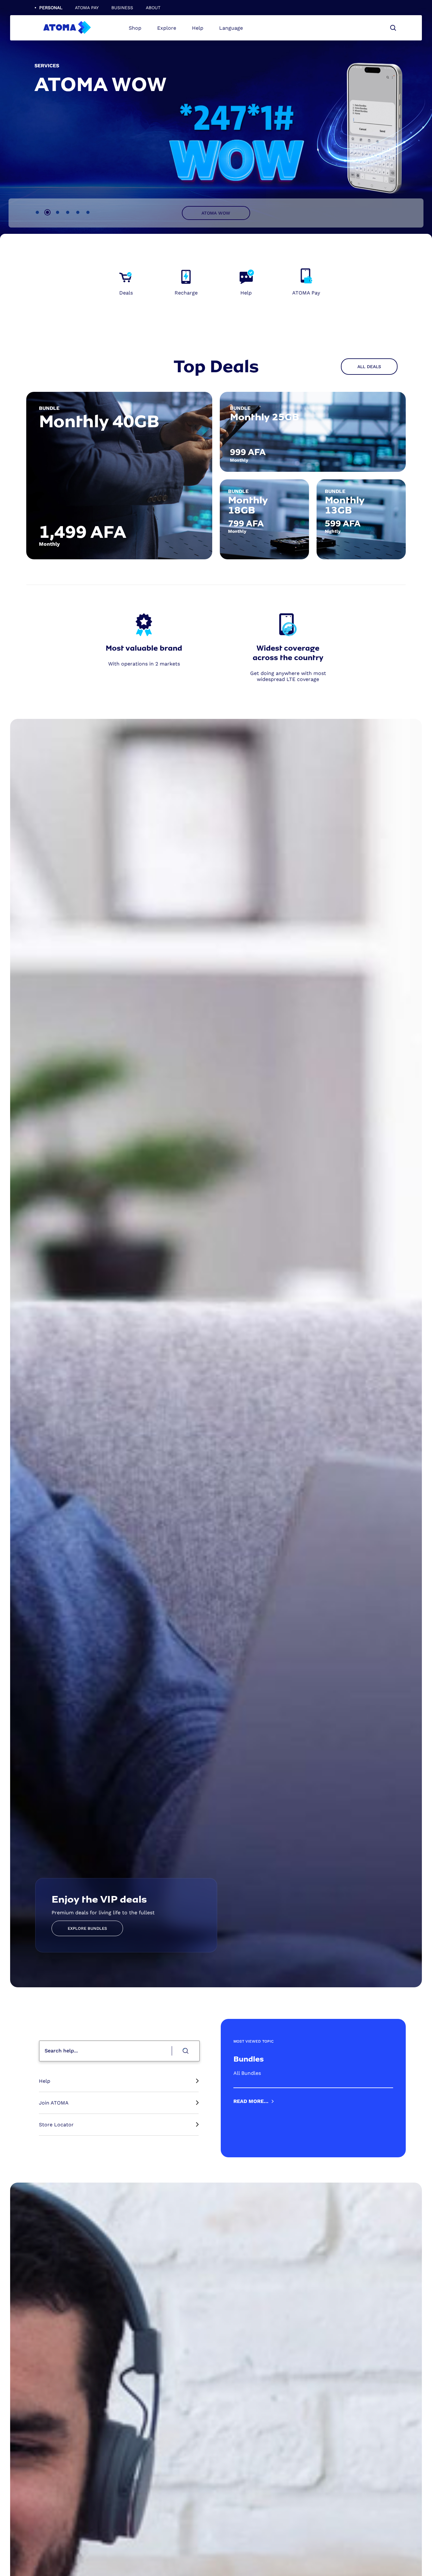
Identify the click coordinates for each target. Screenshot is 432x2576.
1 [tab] (37, 212)
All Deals (369, 367)
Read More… (251, 2101)
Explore (167, 28)
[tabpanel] (216, 120)
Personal (51, 8)
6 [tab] (88, 212)
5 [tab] (78, 212)
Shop (135, 28)
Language (231, 28)
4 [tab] (68, 212)
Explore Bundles (87, 1928)
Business (122, 8)
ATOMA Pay (87, 8)
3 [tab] (58, 212)
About (153, 8)
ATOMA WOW (216, 213)
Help (198, 28)
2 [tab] (47, 212)
